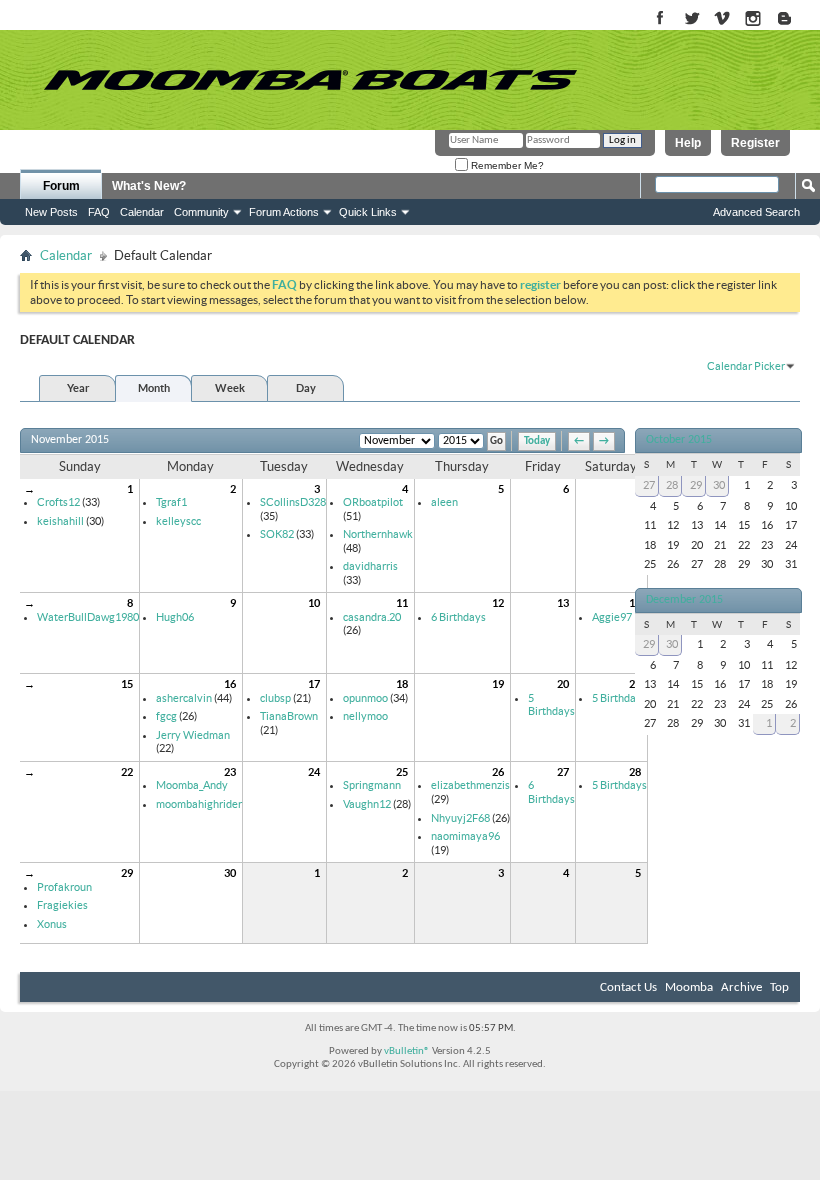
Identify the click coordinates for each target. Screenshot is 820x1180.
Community (201, 212)
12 (498, 603)
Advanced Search (756, 212)
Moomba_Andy (192, 785)
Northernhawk (378, 534)
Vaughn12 (367, 804)
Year (78, 388)
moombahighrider (199, 804)
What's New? (149, 186)
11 (402, 603)
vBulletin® (407, 1051)
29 (127, 873)
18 (402, 684)
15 (127, 684)
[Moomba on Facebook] (660, 19)
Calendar (142, 212)
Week (230, 388)
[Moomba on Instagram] (753, 19)
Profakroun (64, 887)
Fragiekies (62, 905)
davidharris (370, 566)
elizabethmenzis (470, 785)
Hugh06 (175, 617)
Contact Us (628, 987)
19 (498, 684)
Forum (61, 186)
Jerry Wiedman (193, 735)
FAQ (99, 212)
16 (230, 684)
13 (563, 603)
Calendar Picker (746, 366)
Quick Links (368, 212)
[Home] (310, 80)
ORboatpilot (373, 502)
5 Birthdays (551, 705)
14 (635, 603)
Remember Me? (506, 165)
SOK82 (277, 534)
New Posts (51, 212)
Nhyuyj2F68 (460, 818)
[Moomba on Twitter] (691, 19)
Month (154, 388)
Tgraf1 (171, 502)
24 (314, 772)
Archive (741, 987)
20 (563, 684)
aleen (444, 502)
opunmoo (365, 698)
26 (498, 772)
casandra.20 (372, 617)
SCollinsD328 (293, 502)
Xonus (52, 924)
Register (755, 143)
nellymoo (365, 716)
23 (230, 772)
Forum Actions (284, 212)
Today (537, 441)
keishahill (60, 521)
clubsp (275, 698)
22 (127, 772)
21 (635, 684)
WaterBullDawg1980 (88, 617)
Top (779, 987)
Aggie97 (612, 617)
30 (230, 873)
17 (314, 684)
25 (402, 772)
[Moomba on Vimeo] (722, 19)
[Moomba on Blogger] (794, 19)
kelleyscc (178, 521)
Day (306, 388)
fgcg (166, 716)
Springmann (372, 785)
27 (563, 772)
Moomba (689, 987)
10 (314, 603)
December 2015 (684, 600)
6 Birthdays (458, 617)
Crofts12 (58, 502)
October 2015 (679, 440)
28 (635, 772)
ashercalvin (184, 698)
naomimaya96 (465, 836)
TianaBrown (289, 716)
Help (688, 143)
